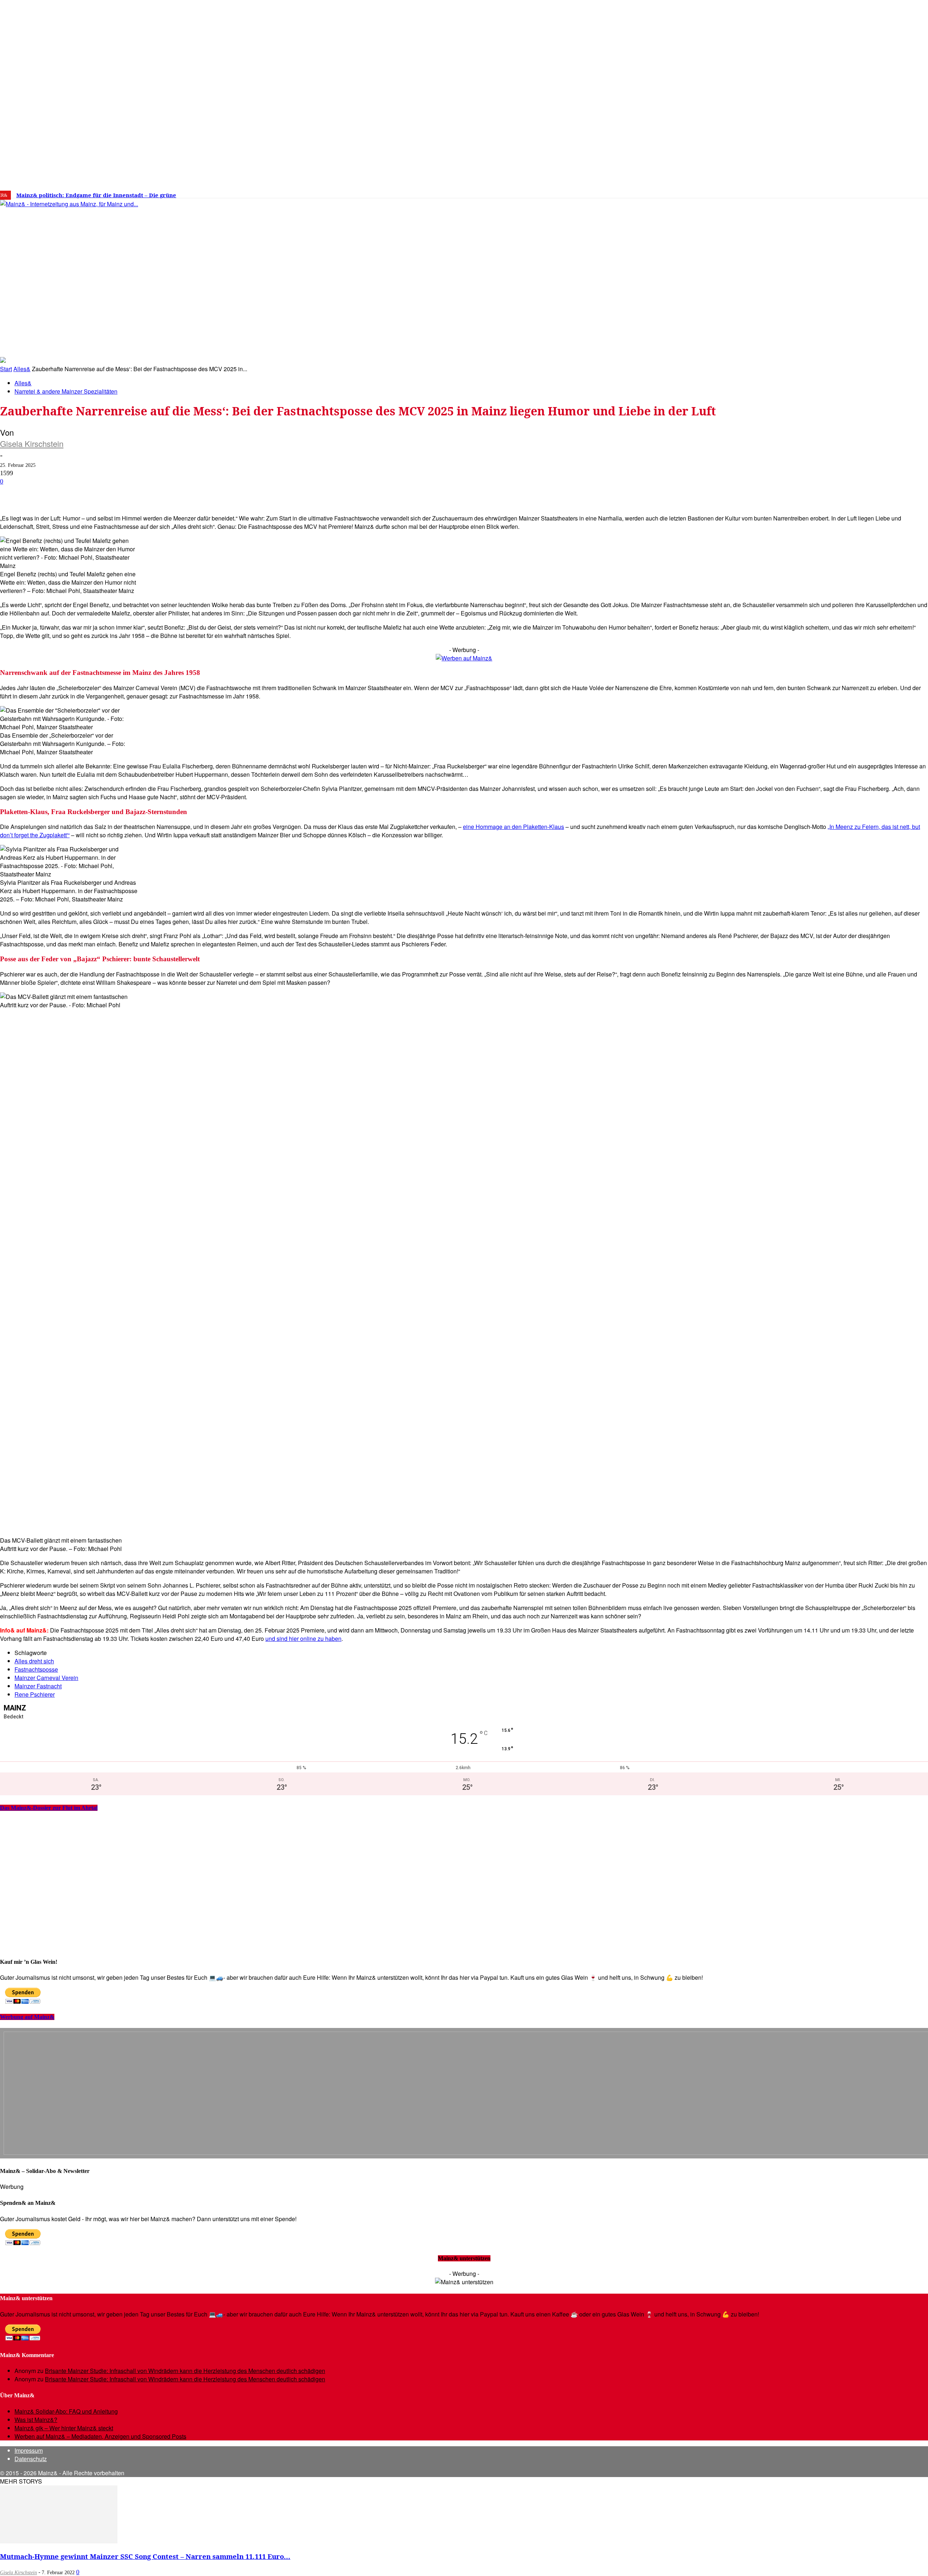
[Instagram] (759, 192)
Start (6, 369)
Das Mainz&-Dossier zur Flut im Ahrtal (49, 1808)
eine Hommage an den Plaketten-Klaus (513, 827)
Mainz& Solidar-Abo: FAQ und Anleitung (66, 2411)
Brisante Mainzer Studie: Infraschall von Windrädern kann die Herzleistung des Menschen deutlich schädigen (185, 2371)
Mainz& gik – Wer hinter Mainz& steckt (64, 2428)
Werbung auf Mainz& (27, 2017)
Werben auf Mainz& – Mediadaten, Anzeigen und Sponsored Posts (100, 2436)
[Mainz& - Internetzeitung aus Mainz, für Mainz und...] (111, 260)
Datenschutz (31, 2459)
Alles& (22, 369)
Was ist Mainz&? (36, 2420)
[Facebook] (748, 192)
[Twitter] (770, 192)
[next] (252, 195)
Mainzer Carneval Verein (46, 1678)
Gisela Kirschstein (32, 443)
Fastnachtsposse (36, 1669)
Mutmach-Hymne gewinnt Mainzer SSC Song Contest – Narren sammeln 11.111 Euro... (145, 2556)
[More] (259, 493)
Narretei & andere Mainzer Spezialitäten (66, 391)
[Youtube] (781, 192)
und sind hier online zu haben (303, 1638)
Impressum (29, 2450)
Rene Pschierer (35, 1694)
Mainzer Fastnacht (38, 1686)
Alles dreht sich (34, 1661)
